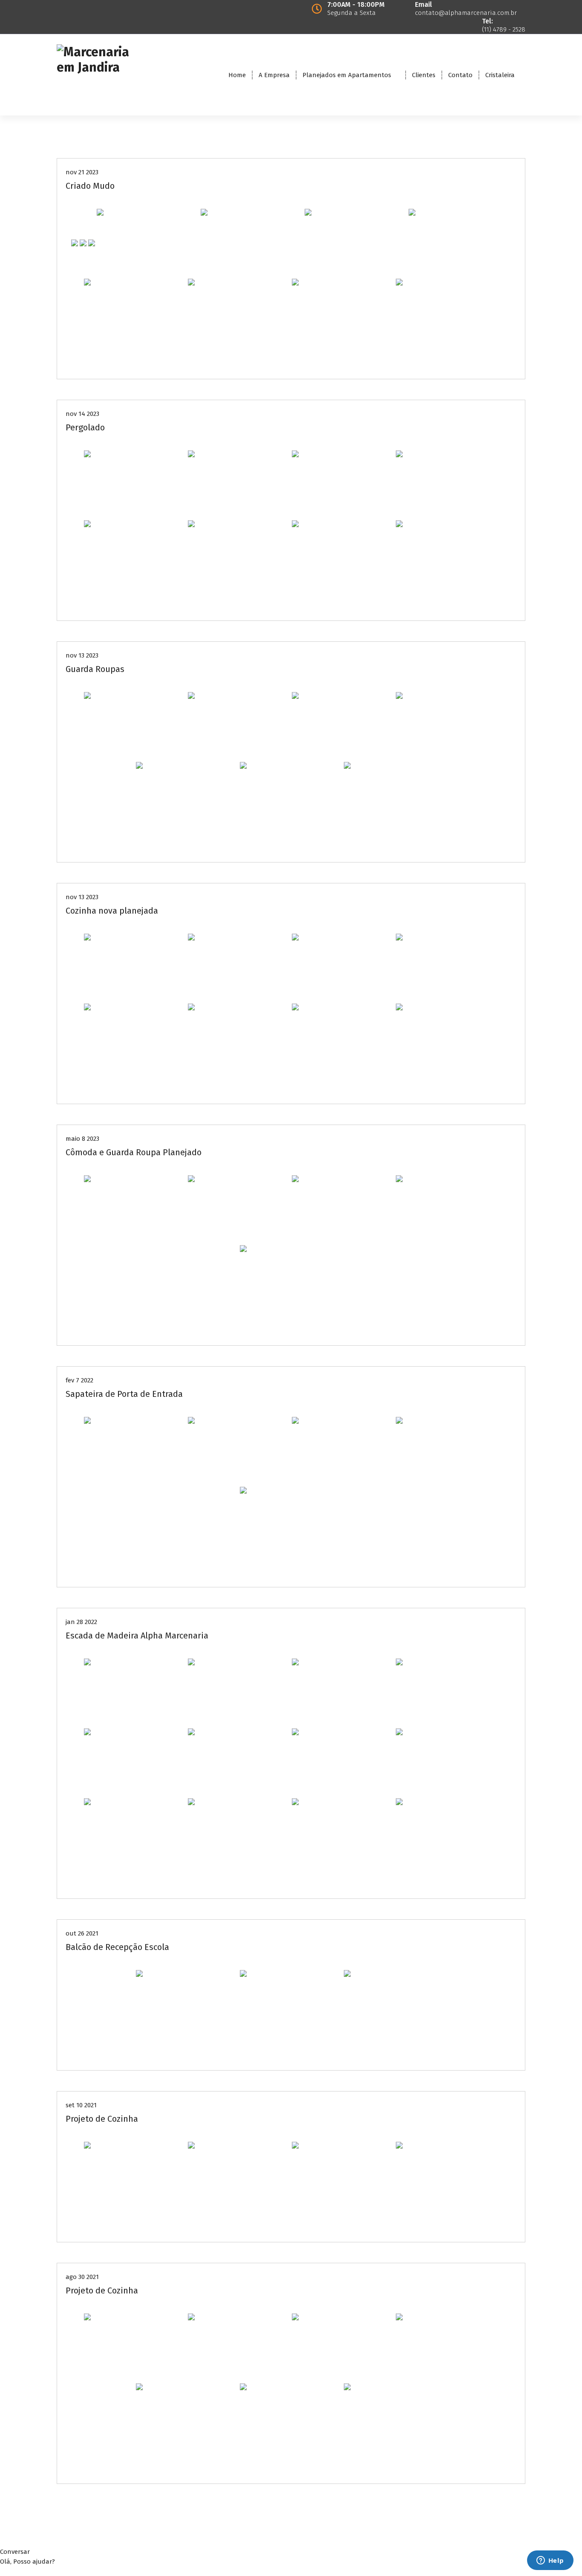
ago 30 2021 (82, 2277)
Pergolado (85, 427)
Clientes (424, 75)
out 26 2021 (82, 1933)
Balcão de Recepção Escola (117, 1947)
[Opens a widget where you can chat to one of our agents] (550, 2561)
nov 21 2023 (82, 172)
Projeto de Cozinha (102, 2119)
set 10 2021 (81, 2105)
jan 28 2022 (81, 1622)
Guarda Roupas (95, 669)
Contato (460, 75)
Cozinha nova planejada (112, 911)
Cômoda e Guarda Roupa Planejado (134, 1152)
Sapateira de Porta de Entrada (124, 1394)
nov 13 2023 (82, 655)
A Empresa (274, 75)
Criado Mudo (90, 186)
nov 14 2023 (82, 414)
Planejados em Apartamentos (347, 75)
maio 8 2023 (82, 1139)
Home (237, 75)
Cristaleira (500, 75)
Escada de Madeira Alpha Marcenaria (137, 1636)
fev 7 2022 (79, 1380)
